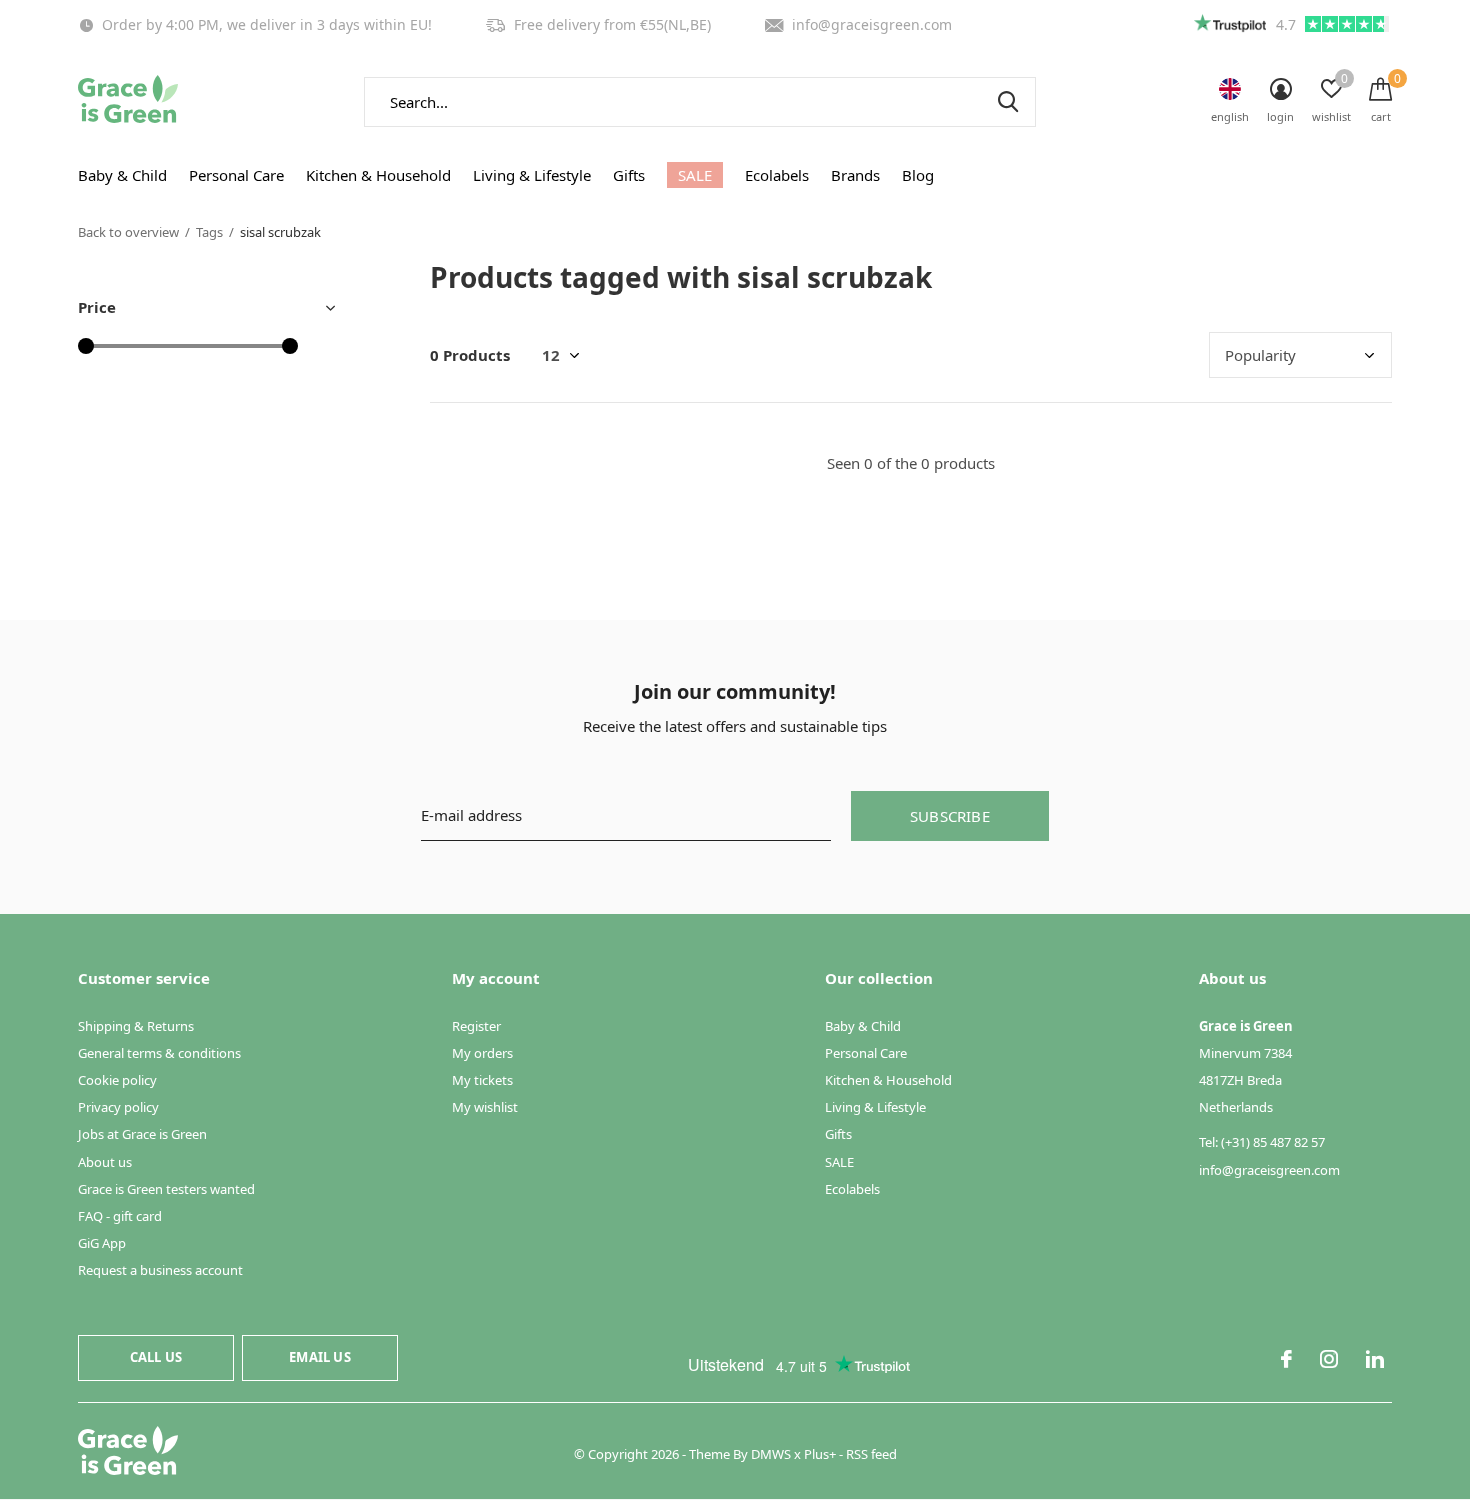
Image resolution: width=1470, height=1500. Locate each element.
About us (105, 1162)
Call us (156, 1357)
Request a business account (160, 1270)
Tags (209, 232)
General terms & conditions (159, 1053)
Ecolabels (777, 175)
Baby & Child (122, 175)
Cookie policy (117, 1080)
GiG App (102, 1243)
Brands (855, 175)
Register (476, 1026)
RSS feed (871, 1454)
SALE (695, 175)
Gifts (629, 175)
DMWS (771, 1454)
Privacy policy (118, 1107)
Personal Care (236, 175)
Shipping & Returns (136, 1026)
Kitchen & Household (378, 175)
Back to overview (128, 232)
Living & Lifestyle (532, 175)
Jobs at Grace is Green (142, 1134)
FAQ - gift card (120, 1216)
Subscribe (950, 816)
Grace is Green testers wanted (166, 1189)
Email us (319, 1357)
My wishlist (485, 1107)
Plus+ (820, 1454)
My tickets (482, 1080)
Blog (918, 175)
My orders (482, 1053)
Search (1008, 102)
